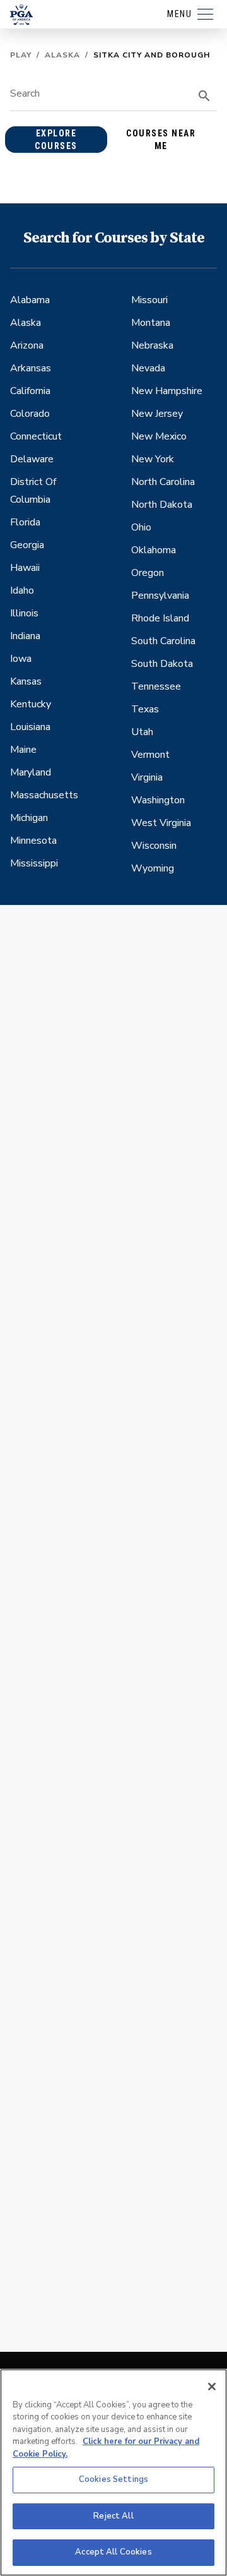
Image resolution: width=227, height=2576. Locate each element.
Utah (142, 732)
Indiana (25, 636)
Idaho (22, 590)
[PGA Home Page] (21, 15)
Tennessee (156, 686)
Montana (151, 323)
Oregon (148, 573)
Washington (158, 800)
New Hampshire (167, 391)
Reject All (113, 2516)
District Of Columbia (33, 491)
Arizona (27, 345)
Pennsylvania (160, 596)
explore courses (56, 140)
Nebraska (152, 345)
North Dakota (162, 505)
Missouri (149, 300)
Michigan (29, 818)
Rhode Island (160, 618)
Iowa (21, 659)
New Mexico (159, 436)
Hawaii (25, 568)
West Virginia (161, 823)
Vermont (150, 755)
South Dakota (162, 664)
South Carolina (163, 641)
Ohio (141, 527)
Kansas (26, 681)
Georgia (27, 545)
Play (21, 55)
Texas (145, 709)
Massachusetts (44, 795)
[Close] (212, 2387)
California (30, 391)
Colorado (30, 414)
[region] (113, 2472)
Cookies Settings (113, 2479)
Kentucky (31, 704)
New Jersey (157, 414)
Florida (25, 522)
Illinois (24, 613)
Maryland (31, 772)
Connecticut (36, 436)
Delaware (32, 459)
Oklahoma (154, 550)
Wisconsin (154, 846)
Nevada (148, 368)
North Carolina (163, 482)
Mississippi (34, 863)
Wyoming (153, 868)
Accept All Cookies (113, 2552)
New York (153, 459)
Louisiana (30, 727)
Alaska (62, 55)
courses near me (161, 140)
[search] (204, 96)
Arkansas (31, 368)
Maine (23, 750)
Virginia (147, 777)
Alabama (30, 300)
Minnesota (33, 841)
